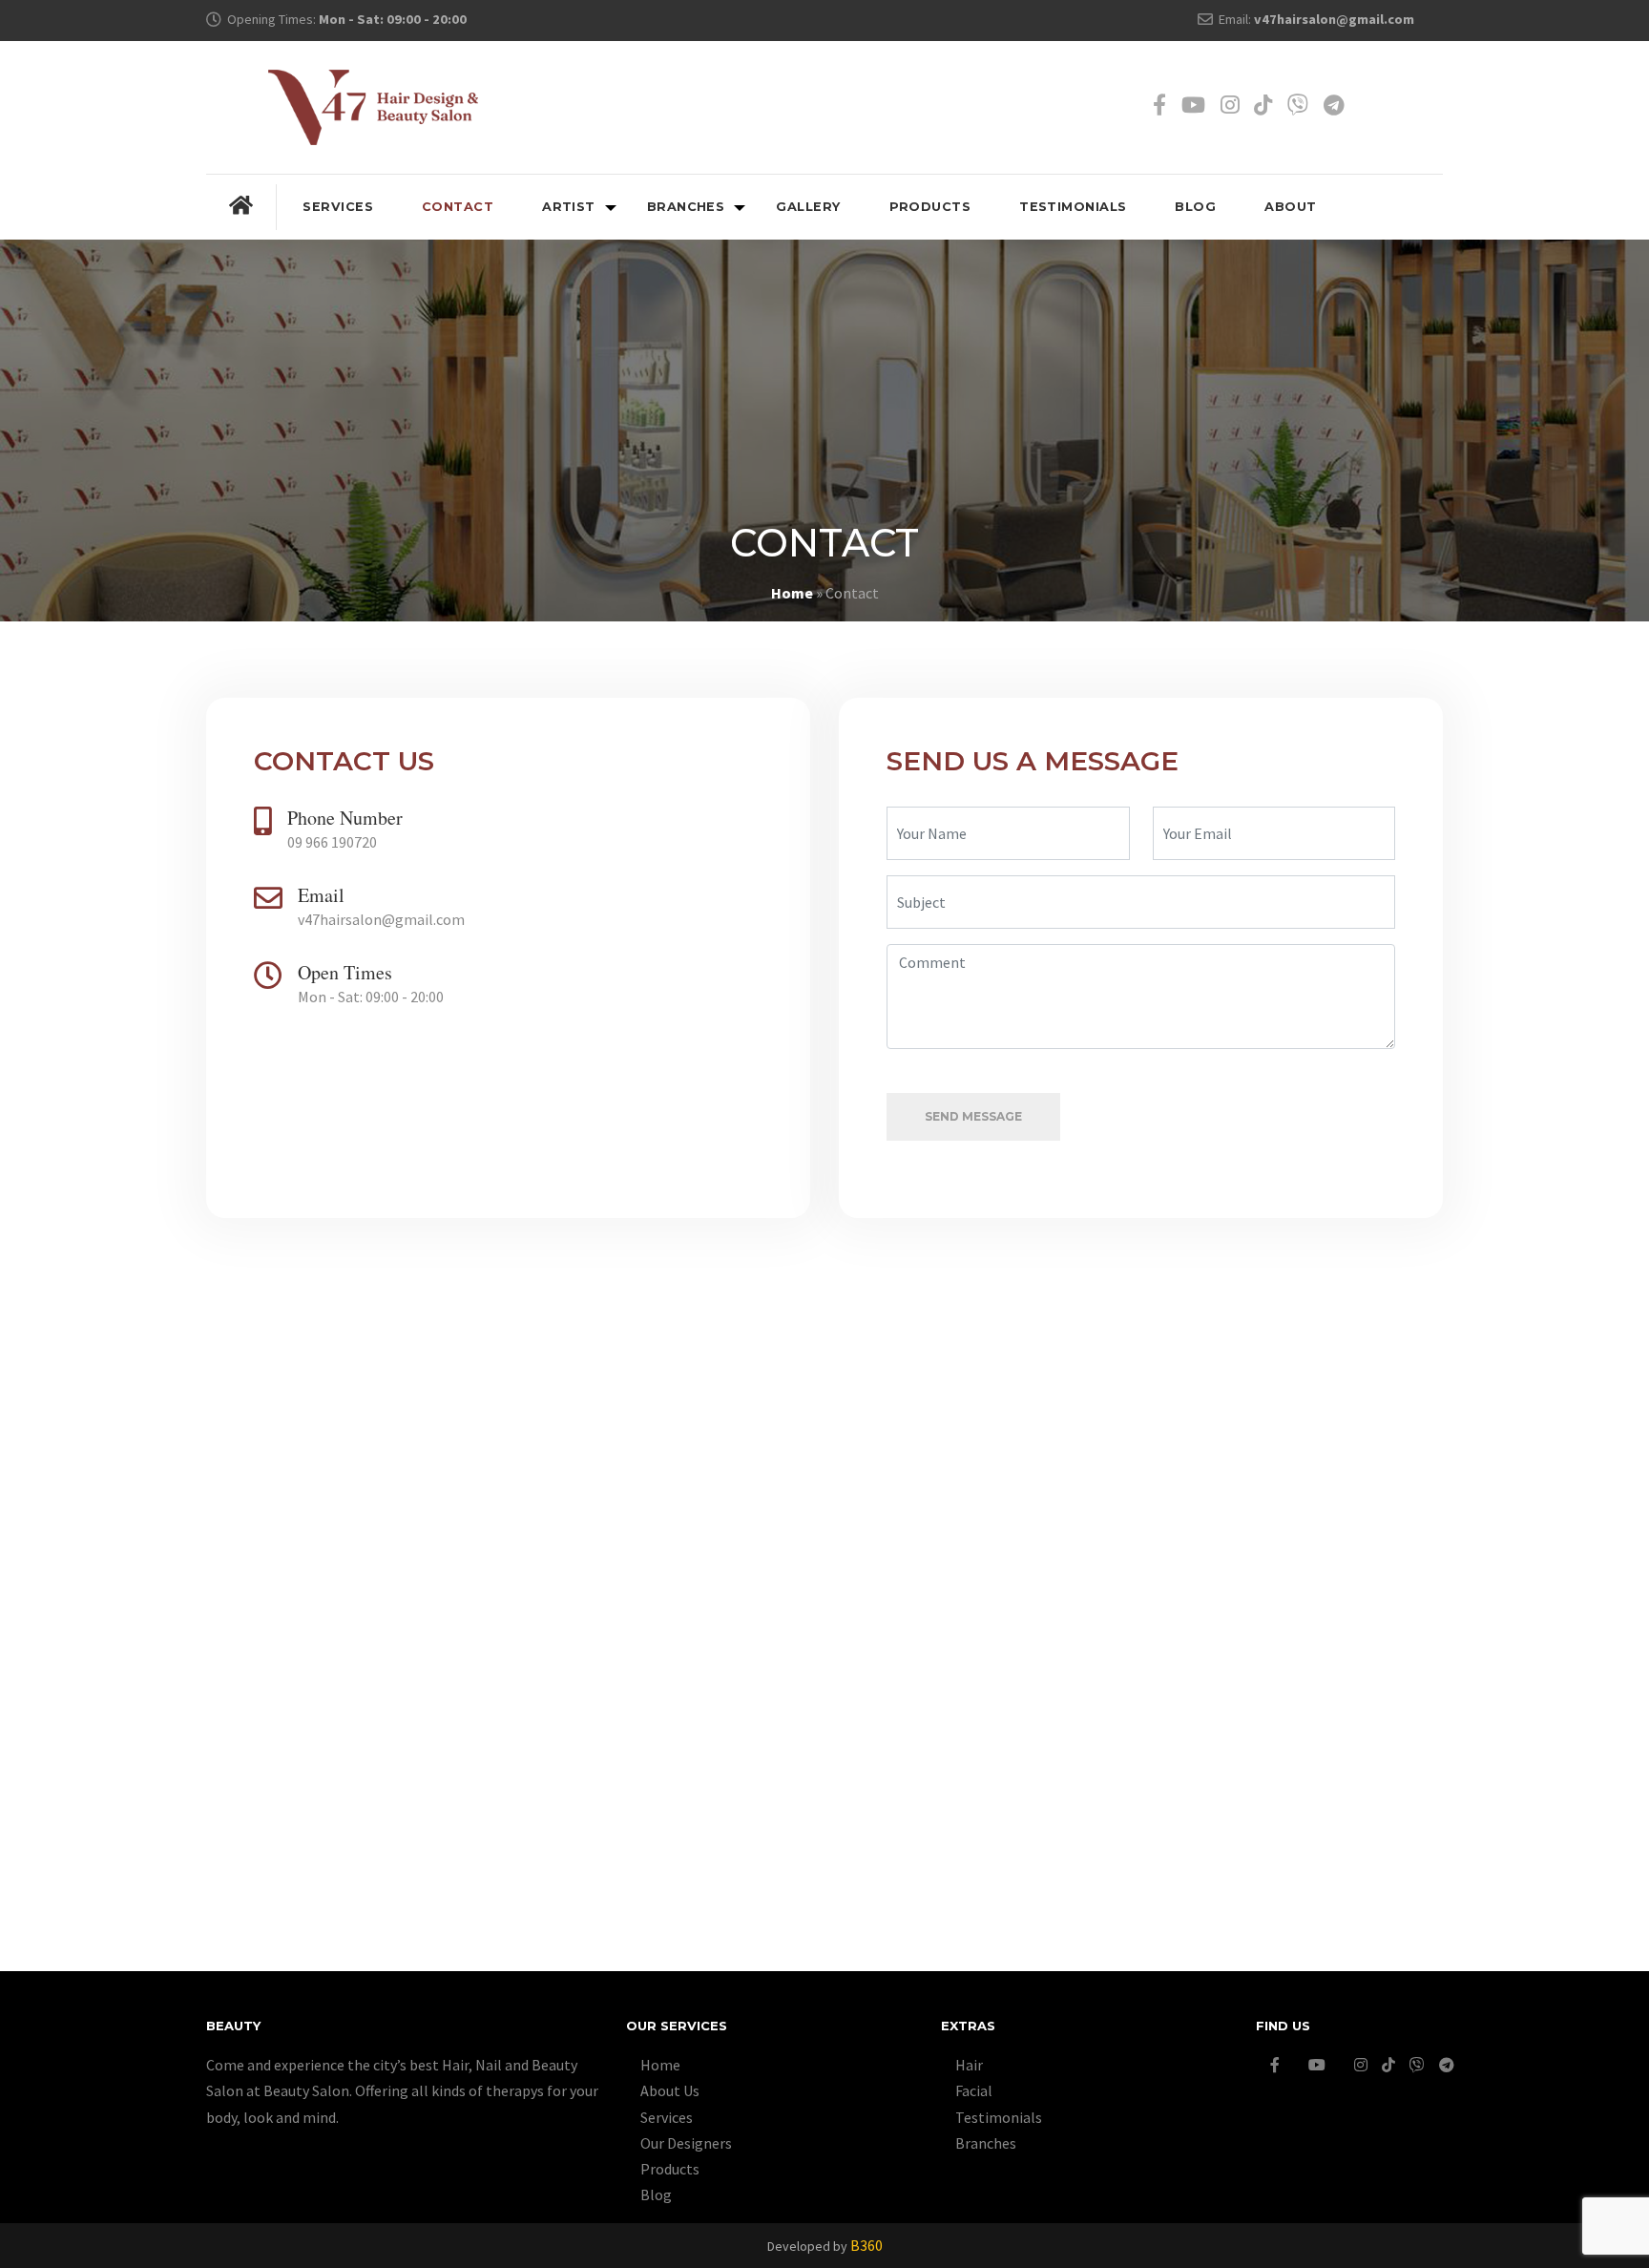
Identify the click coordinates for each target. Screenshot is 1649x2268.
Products (930, 207)
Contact (458, 207)
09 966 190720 (332, 842)
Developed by (825, 2246)
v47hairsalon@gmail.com (1334, 19)
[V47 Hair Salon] (373, 106)
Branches (686, 207)
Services (338, 207)
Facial (974, 2090)
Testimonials (1073, 207)
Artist (569, 207)
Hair (969, 2065)
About (1290, 207)
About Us (670, 2090)
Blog (1195, 207)
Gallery (808, 207)
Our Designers (686, 2143)
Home (792, 593)
